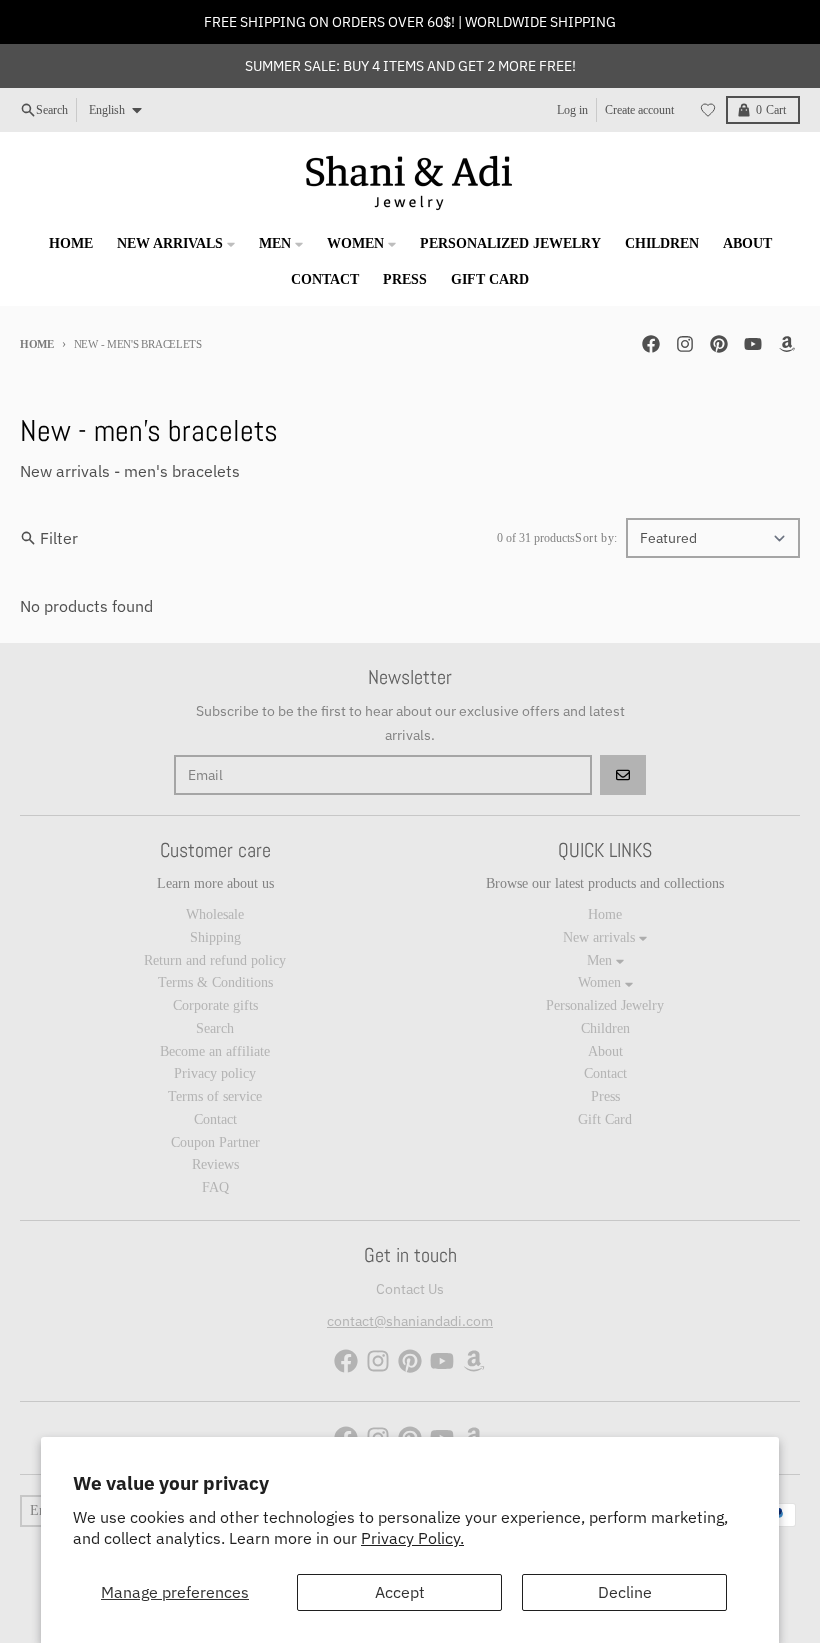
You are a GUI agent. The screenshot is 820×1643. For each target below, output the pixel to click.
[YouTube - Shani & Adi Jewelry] (753, 344)
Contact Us (410, 1289)
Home (37, 344)
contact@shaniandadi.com (410, 1321)
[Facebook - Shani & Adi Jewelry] (651, 344)
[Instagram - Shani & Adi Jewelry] (685, 344)
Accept (400, 1592)
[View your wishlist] (708, 110)
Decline (625, 1592)
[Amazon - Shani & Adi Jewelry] (787, 344)
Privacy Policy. (412, 1538)
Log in (572, 110)
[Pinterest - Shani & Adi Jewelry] (719, 344)
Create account (639, 110)
